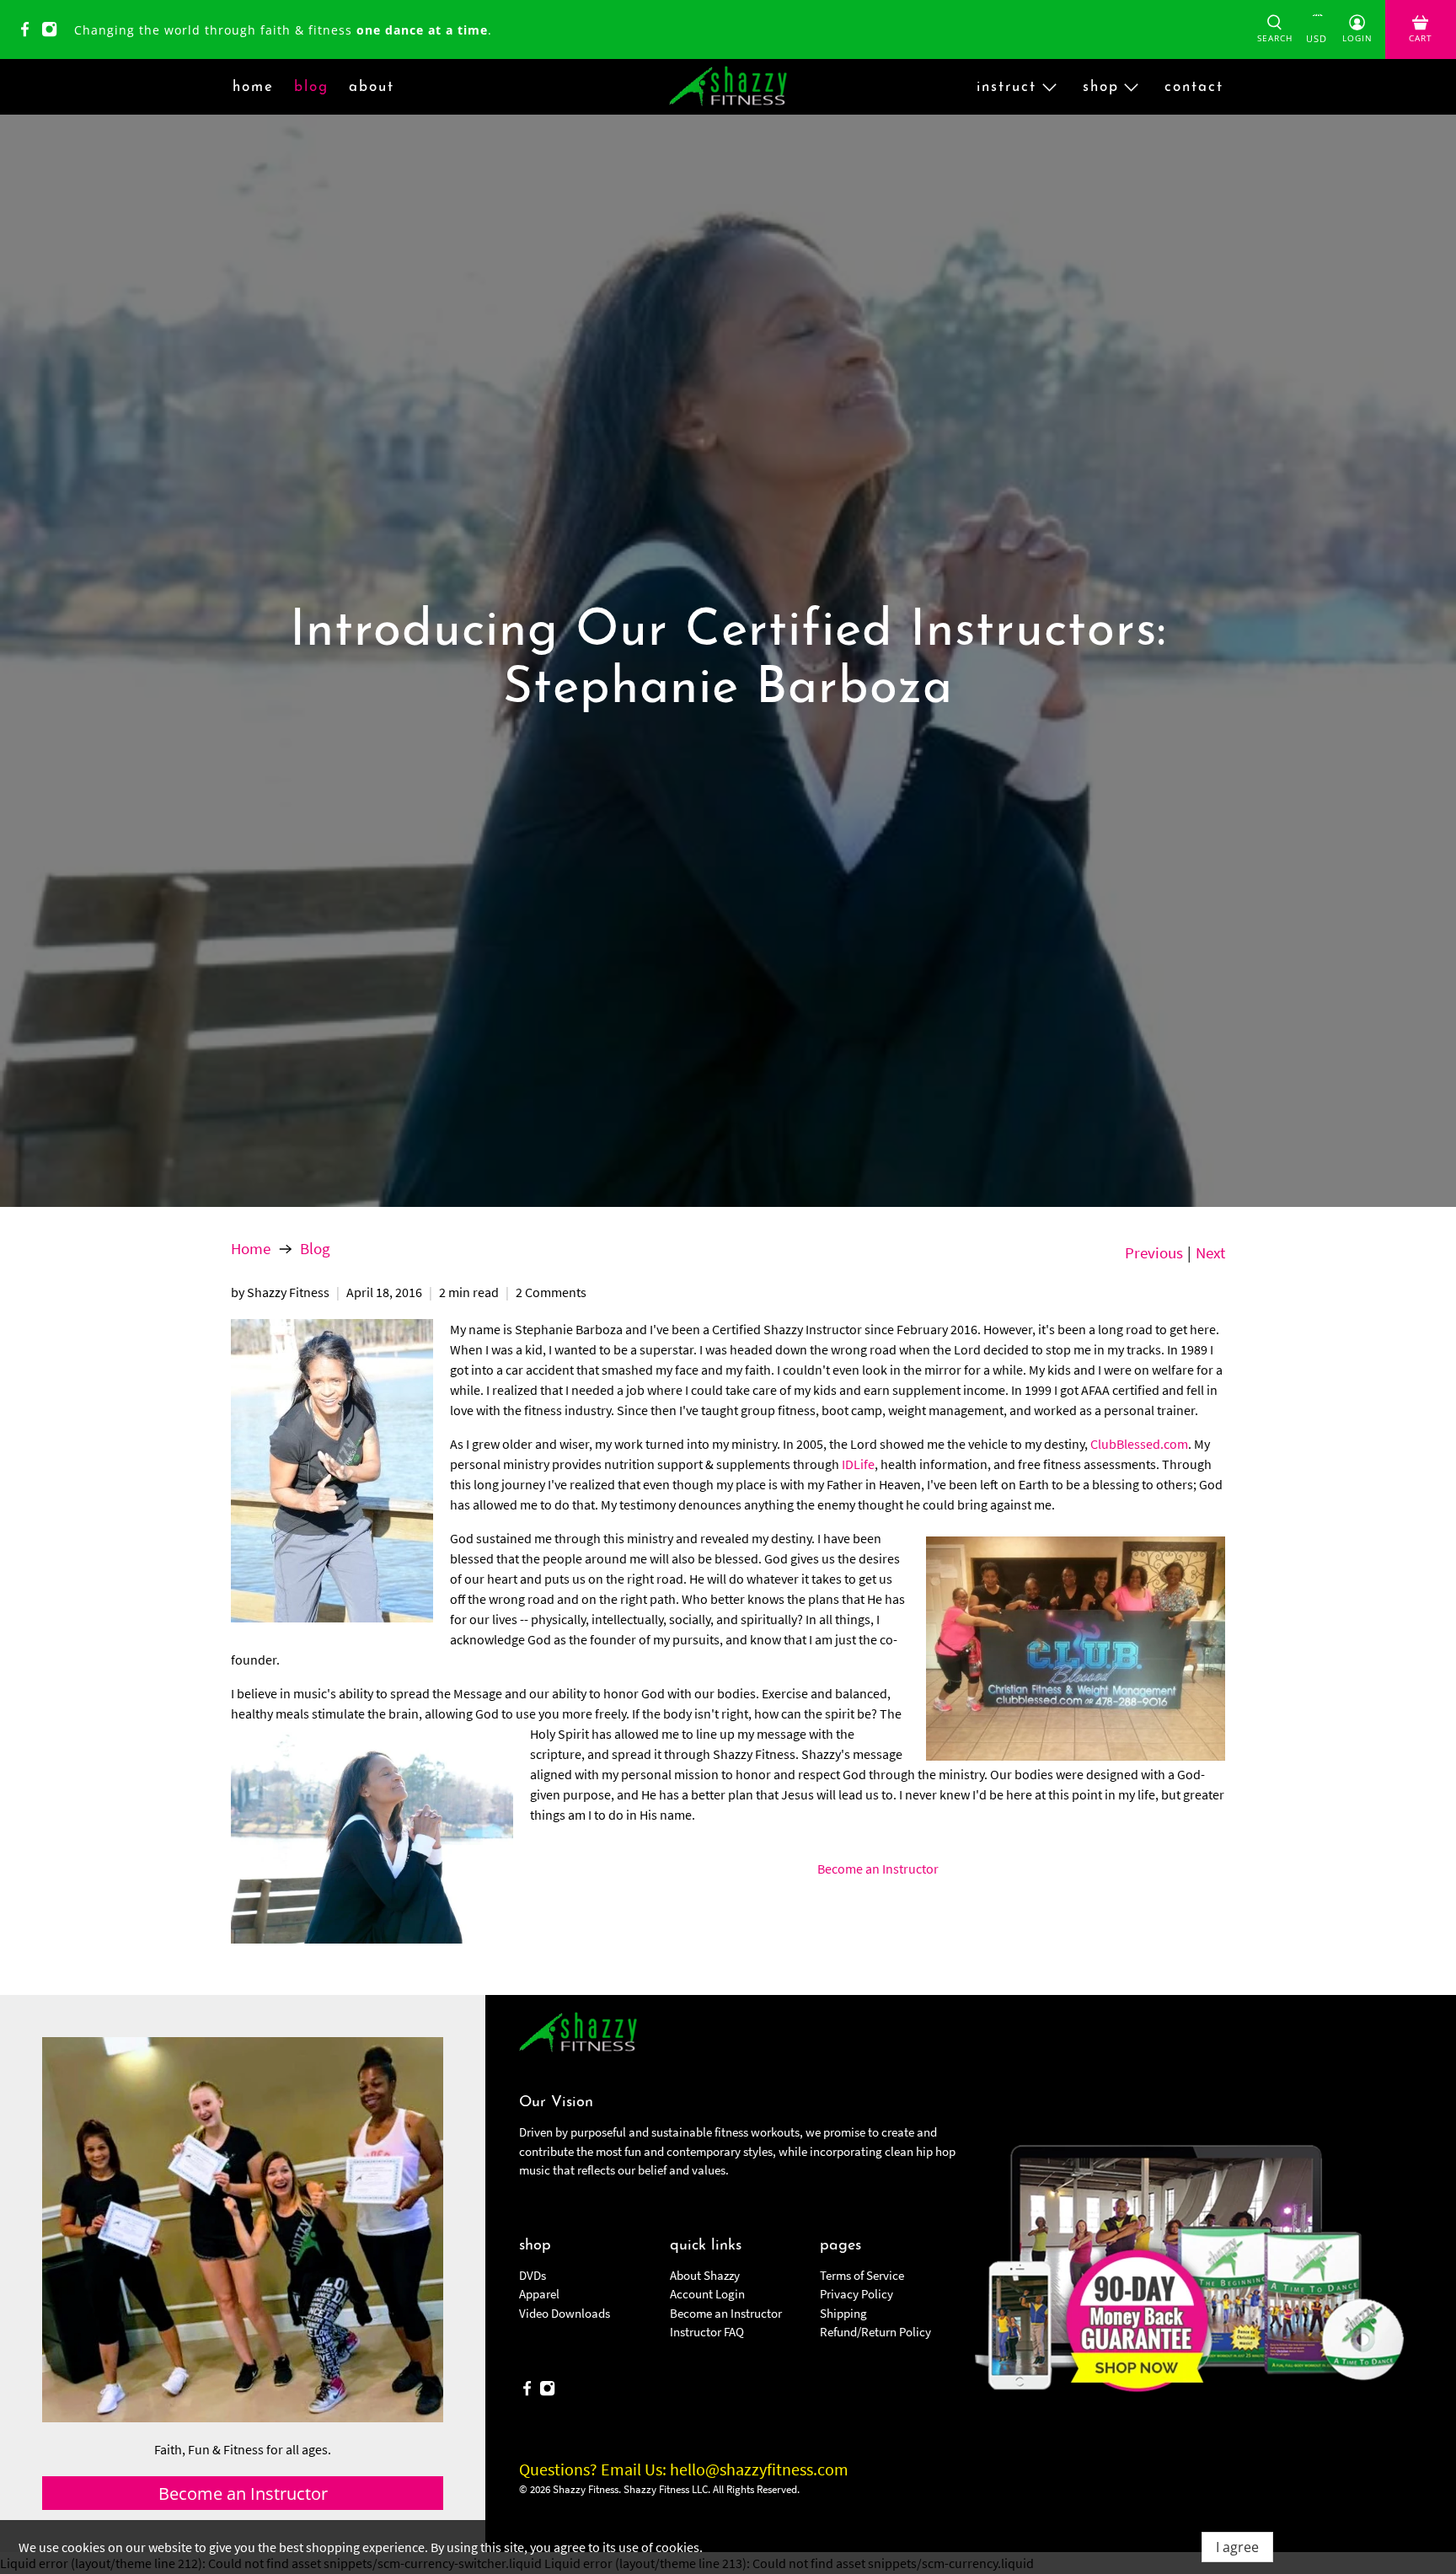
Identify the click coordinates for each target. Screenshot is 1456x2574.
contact (1194, 87)
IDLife (858, 1464)
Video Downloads (565, 2313)
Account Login (707, 2294)
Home (251, 1249)
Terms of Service (862, 2275)
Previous (1154, 1253)
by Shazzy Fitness (280, 1292)
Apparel (539, 2294)
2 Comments (551, 1292)
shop (1101, 87)
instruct (1006, 87)
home (253, 87)
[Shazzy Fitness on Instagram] (54, 32)
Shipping (843, 2313)
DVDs (533, 2275)
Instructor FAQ (707, 2332)
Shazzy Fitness (586, 2489)
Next (1210, 1253)
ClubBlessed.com (1139, 1444)
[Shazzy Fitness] (728, 87)
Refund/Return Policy (875, 2332)
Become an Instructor (878, 1869)
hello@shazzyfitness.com (759, 2469)
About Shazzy (705, 2275)
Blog (315, 1249)
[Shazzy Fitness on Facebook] (29, 32)
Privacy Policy (856, 2294)
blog (311, 87)
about (372, 87)
